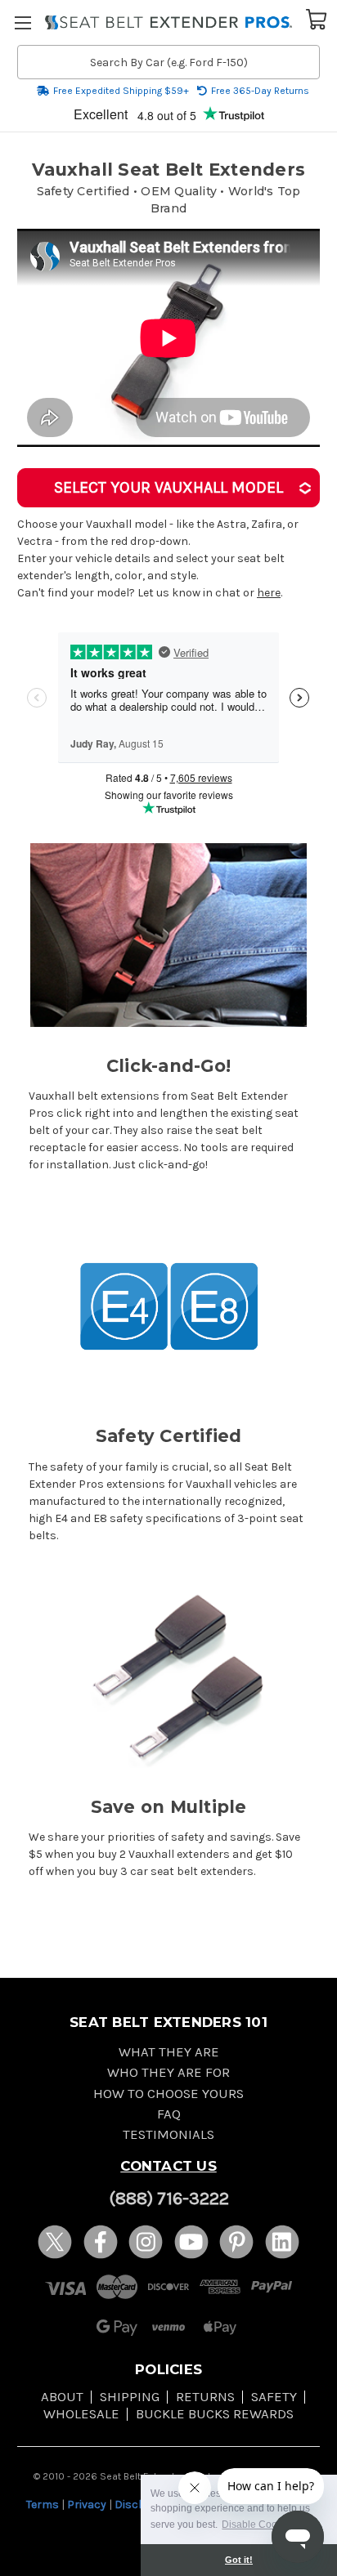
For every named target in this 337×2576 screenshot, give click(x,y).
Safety (274, 2397)
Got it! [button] (239, 2560)
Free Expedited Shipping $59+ (121, 91)
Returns (205, 2397)
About (62, 2397)
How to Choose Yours (168, 2094)
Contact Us (168, 2166)
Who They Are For (168, 2072)
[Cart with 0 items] (317, 18)
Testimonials (168, 2134)
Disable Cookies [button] (258, 2525)
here (269, 593)
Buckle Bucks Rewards (215, 2414)
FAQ (169, 2114)
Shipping (130, 2397)
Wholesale (81, 2414)
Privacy (87, 2505)
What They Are (169, 2052)
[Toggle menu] (22, 22)
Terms (43, 2505)
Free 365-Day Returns (260, 91)
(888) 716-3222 (169, 2199)
